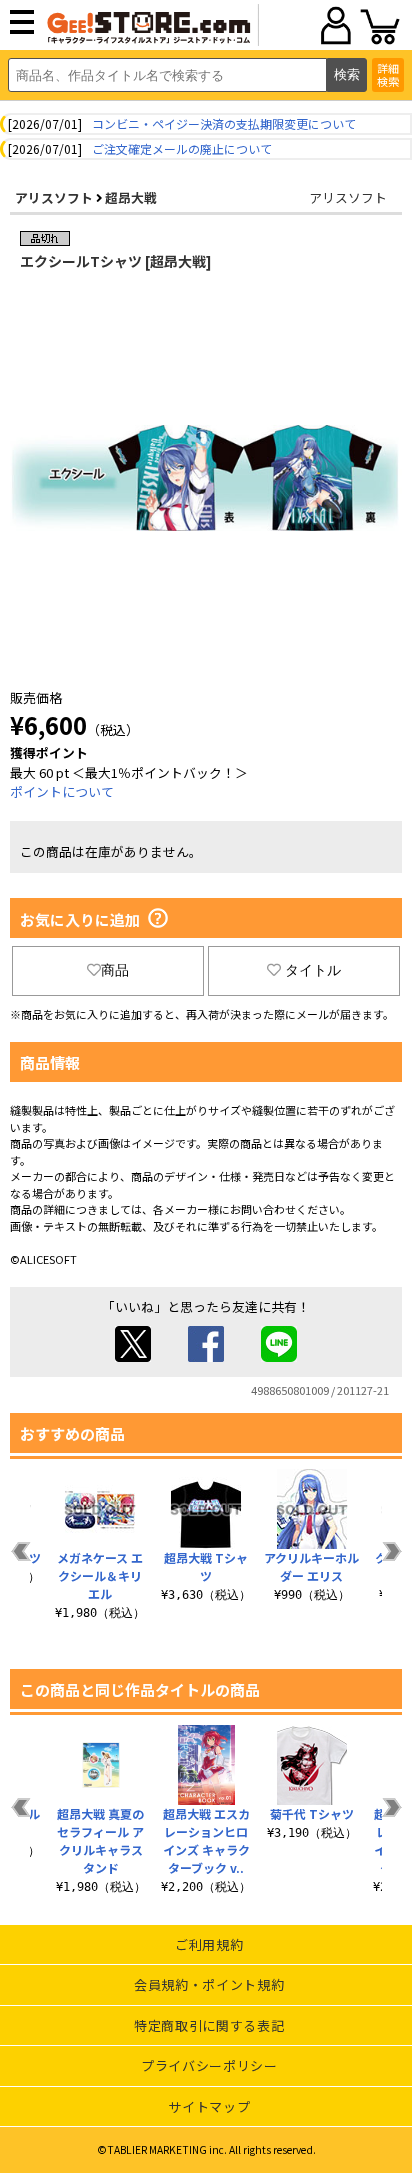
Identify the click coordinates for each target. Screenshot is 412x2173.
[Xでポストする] (133, 1356)
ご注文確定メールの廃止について (182, 148)
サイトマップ (209, 2106)
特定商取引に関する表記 (209, 2025)
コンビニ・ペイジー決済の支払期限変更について (224, 123)
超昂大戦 (131, 197)
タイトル (313, 970)
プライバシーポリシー (209, 2065)
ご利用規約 (209, 1944)
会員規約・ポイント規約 (209, 1984)
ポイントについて (62, 791)
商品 (115, 970)
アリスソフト (54, 197)
